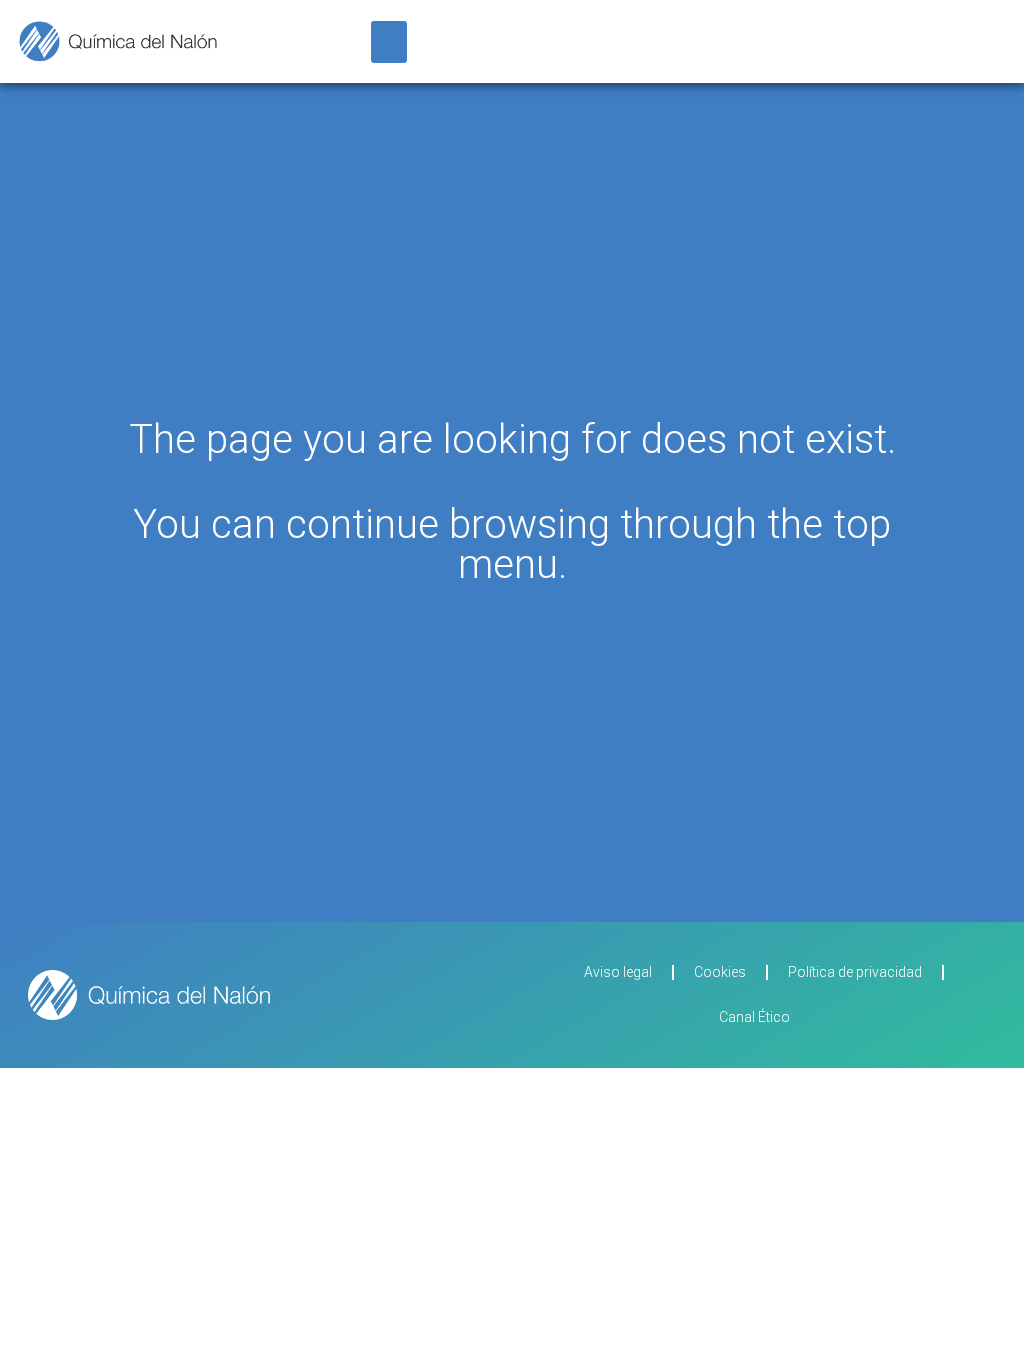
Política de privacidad (855, 972)
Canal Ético (754, 1017)
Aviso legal (618, 972)
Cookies (720, 972)
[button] (389, 42)
